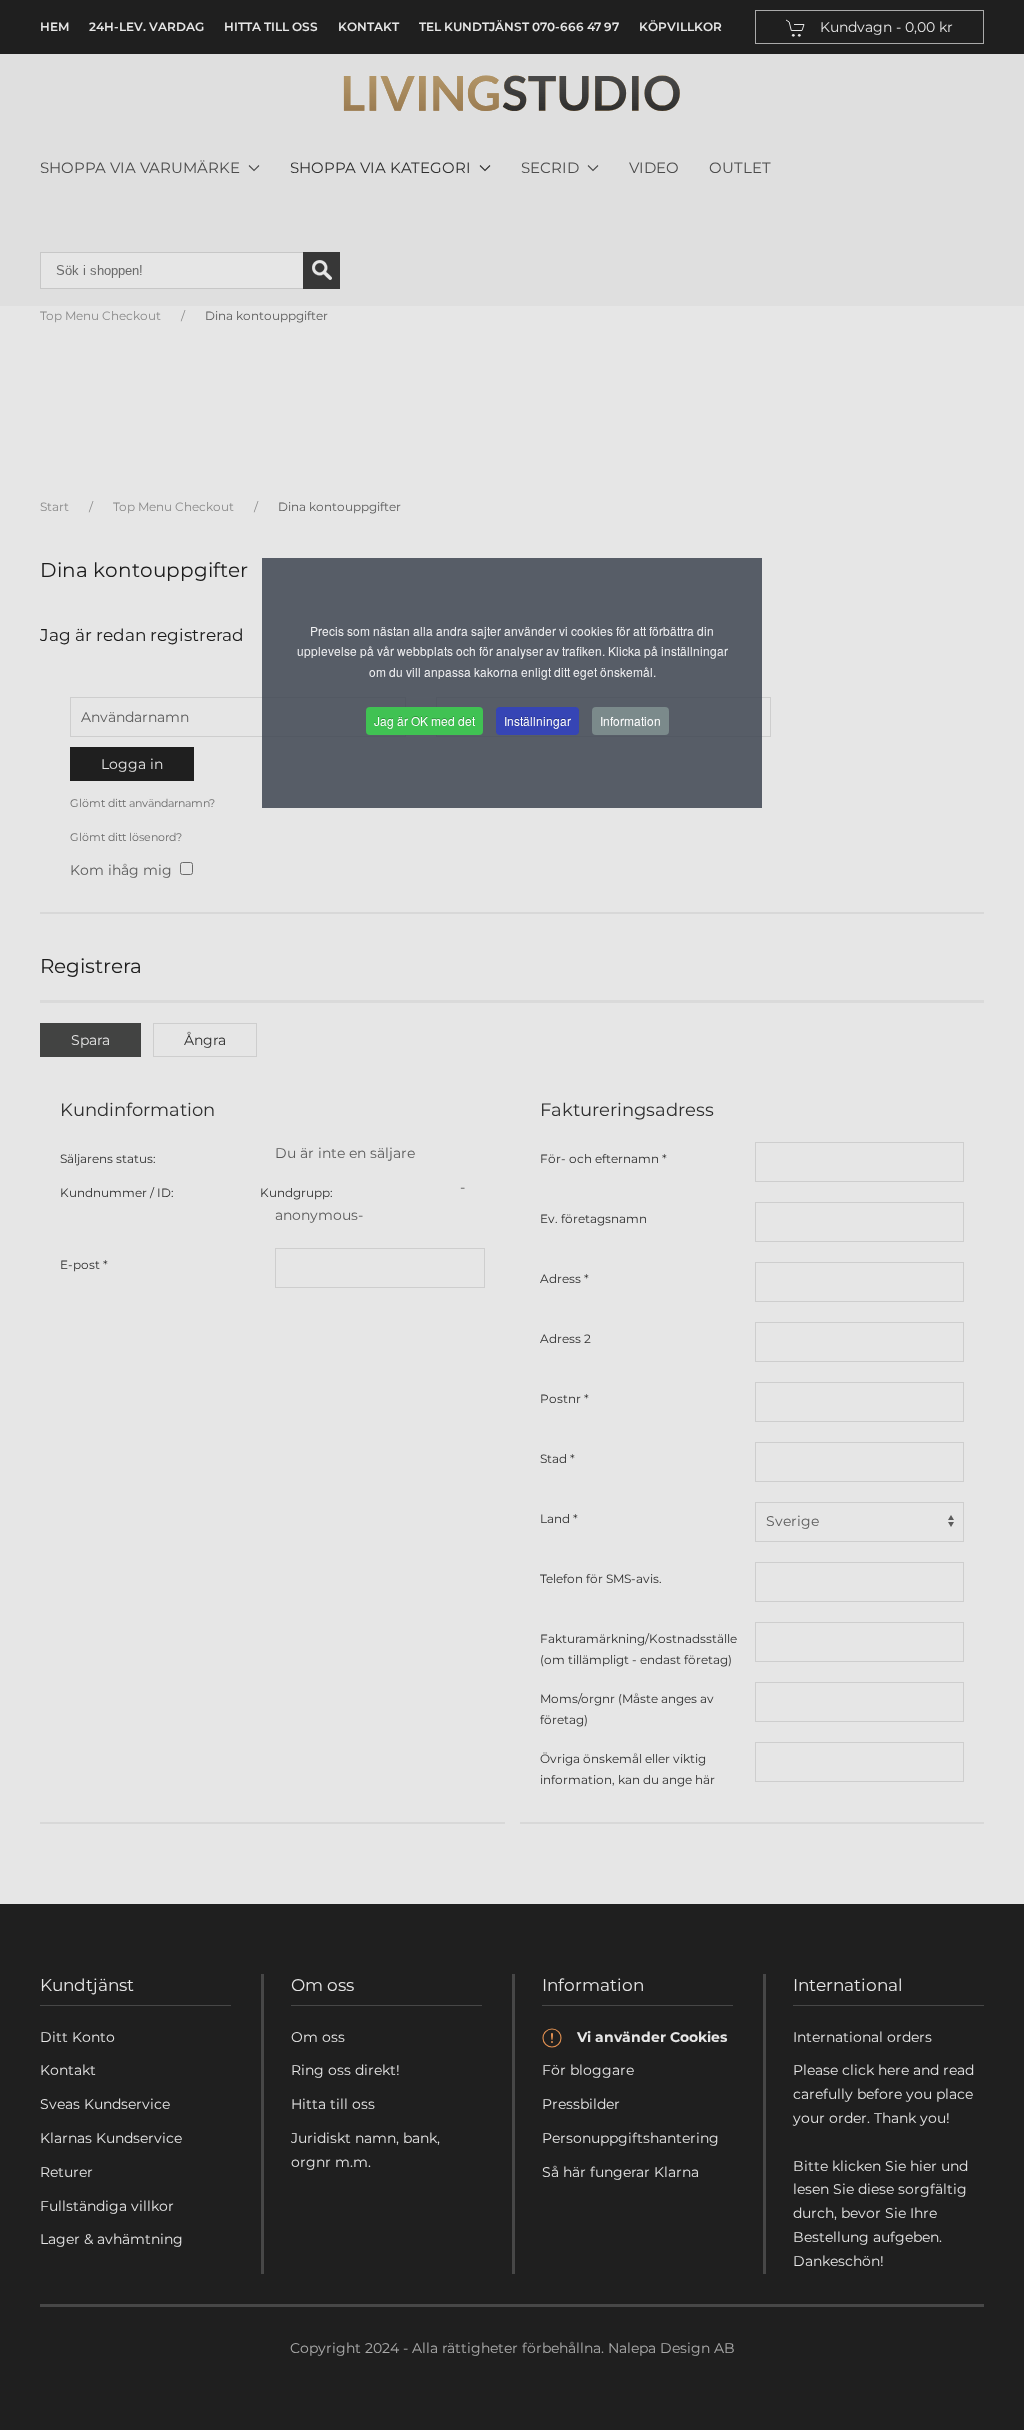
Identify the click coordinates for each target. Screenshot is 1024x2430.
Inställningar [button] (537, 720)
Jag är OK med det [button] (424, 720)
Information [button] (630, 720)
